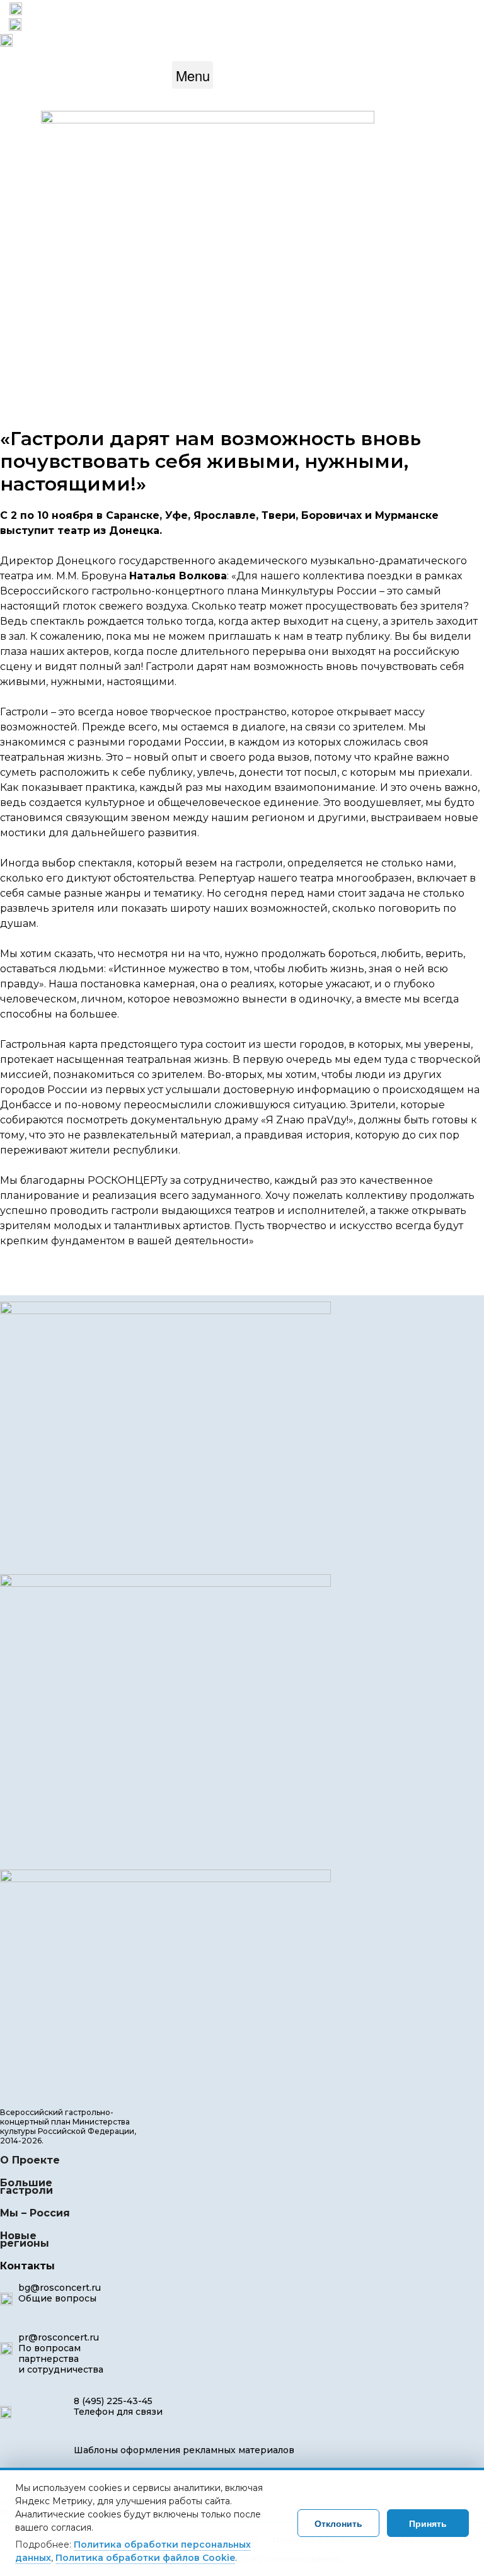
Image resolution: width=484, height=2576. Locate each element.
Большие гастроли (26, 2187)
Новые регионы (26, 2239)
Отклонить (338, 2523)
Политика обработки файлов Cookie (145, 2558)
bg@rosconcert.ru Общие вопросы (60, 2293)
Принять (428, 2523)
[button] (193, 75)
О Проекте (30, 2160)
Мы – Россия (35, 2213)
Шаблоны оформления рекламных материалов (184, 2450)
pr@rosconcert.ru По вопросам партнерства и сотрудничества (61, 2353)
